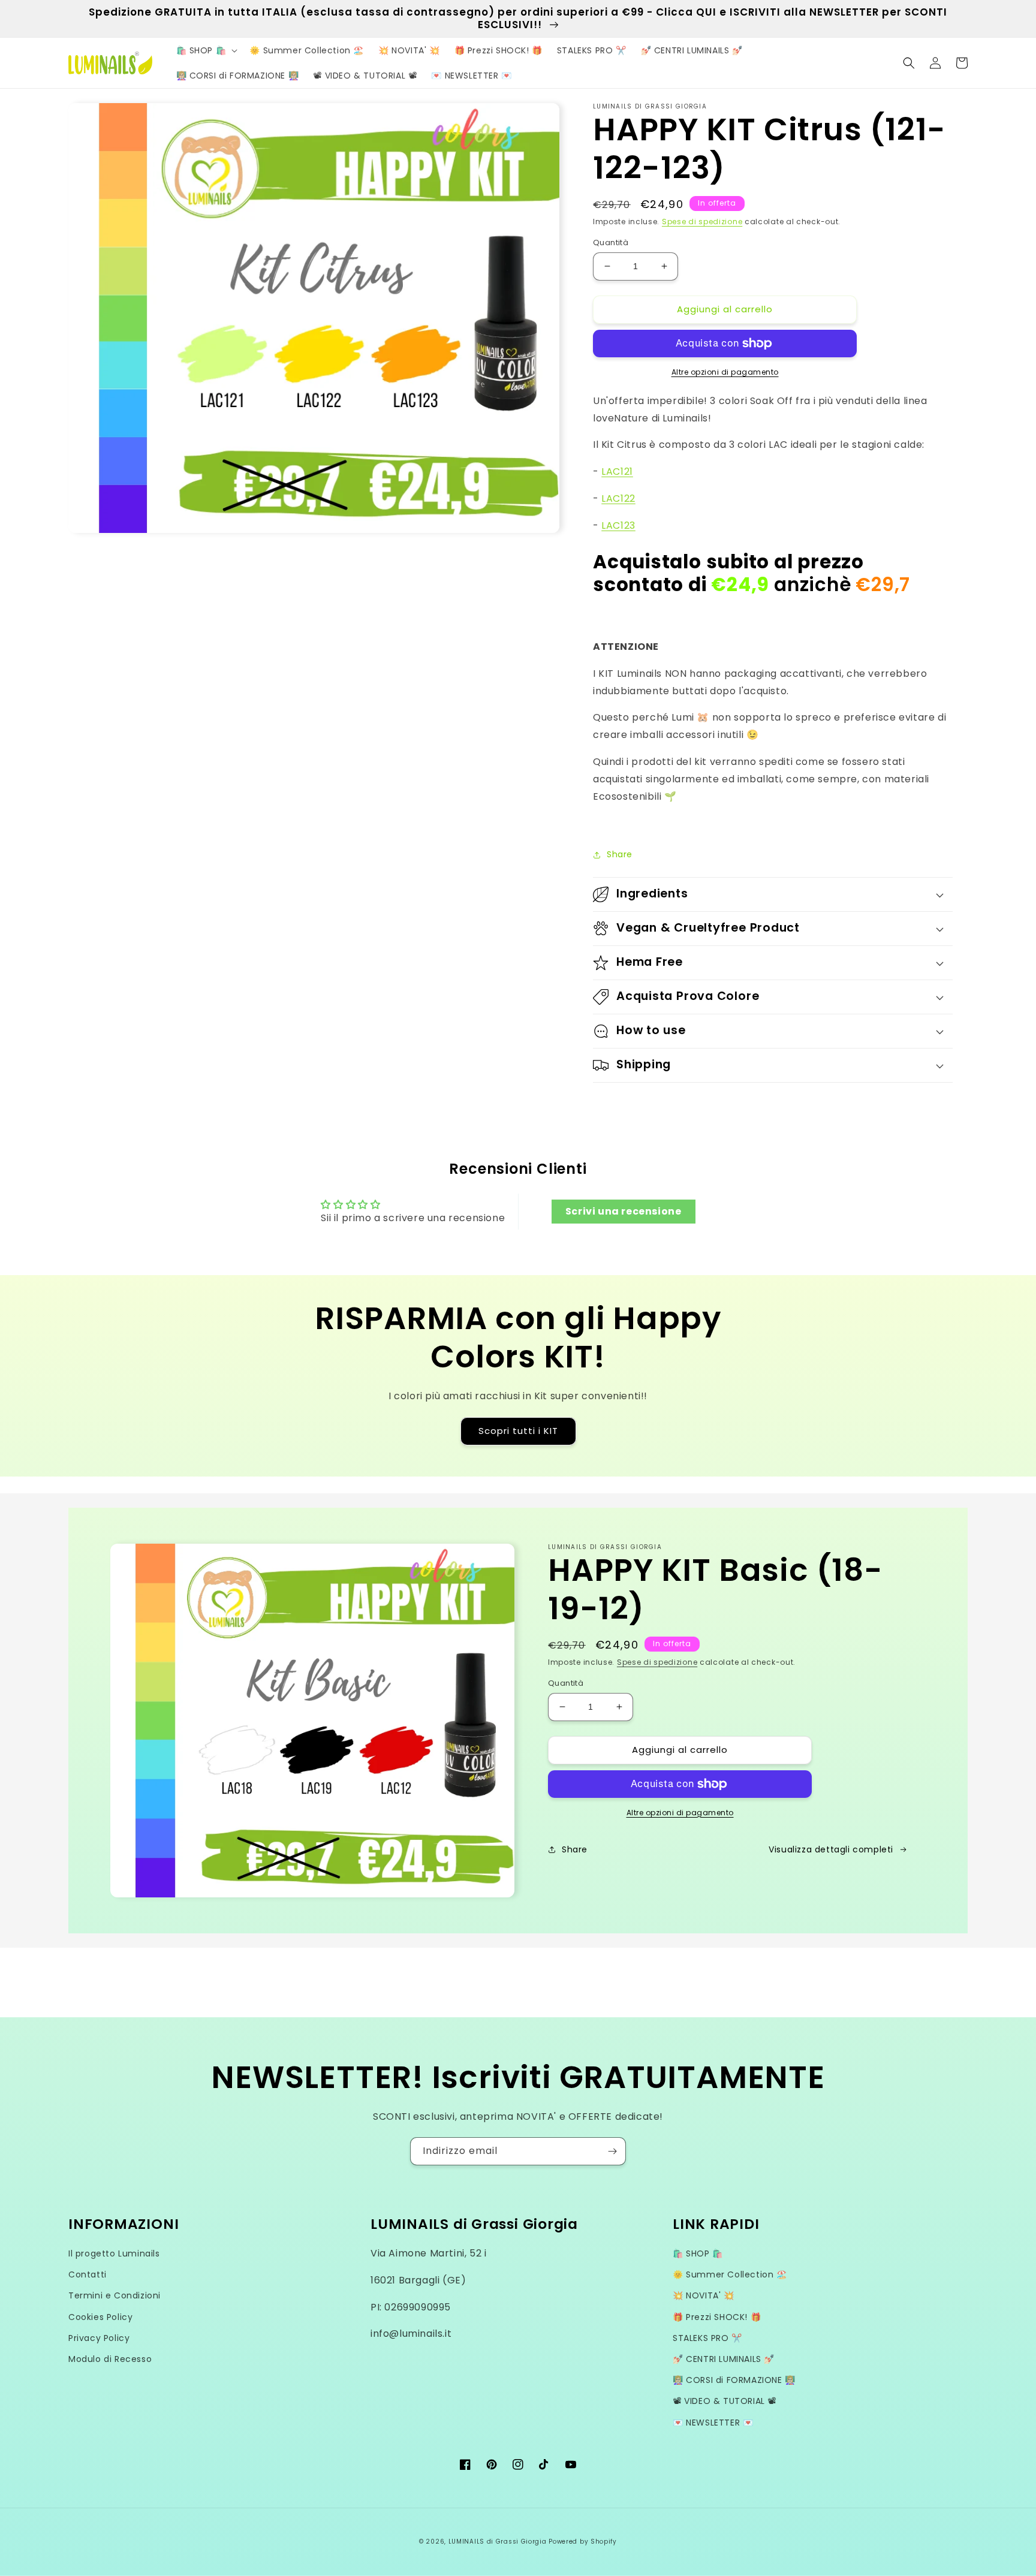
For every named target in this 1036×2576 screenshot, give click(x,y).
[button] (206, 50)
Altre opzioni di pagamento (725, 372)
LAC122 (618, 498)
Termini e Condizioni (115, 2295)
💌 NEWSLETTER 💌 (713, 2423)
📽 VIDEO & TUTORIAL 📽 (725, 2401)
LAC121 (617, 471)
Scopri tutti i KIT (518, 1431)
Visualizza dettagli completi (831, 1849)
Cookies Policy (100, 2317)
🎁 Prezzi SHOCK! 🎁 (717, 2317)
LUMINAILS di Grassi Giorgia (498, 2542)
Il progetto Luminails (114, 2253)
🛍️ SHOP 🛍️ (698, 2253)
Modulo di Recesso (110, 2359)
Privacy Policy (99, 2338)
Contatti (88, 2274)
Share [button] (620, 854)
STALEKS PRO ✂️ (707, 2338)
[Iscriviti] (612, 2151)
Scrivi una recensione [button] (624, 1211)
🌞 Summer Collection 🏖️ (730, 2274)
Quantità (611, 242)
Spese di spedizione (702, 222)
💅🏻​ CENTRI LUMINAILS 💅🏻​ (724, 2359)
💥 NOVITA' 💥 (704, 2295)
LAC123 (618, 525)
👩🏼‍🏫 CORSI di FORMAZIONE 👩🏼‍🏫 (734, 2380)
